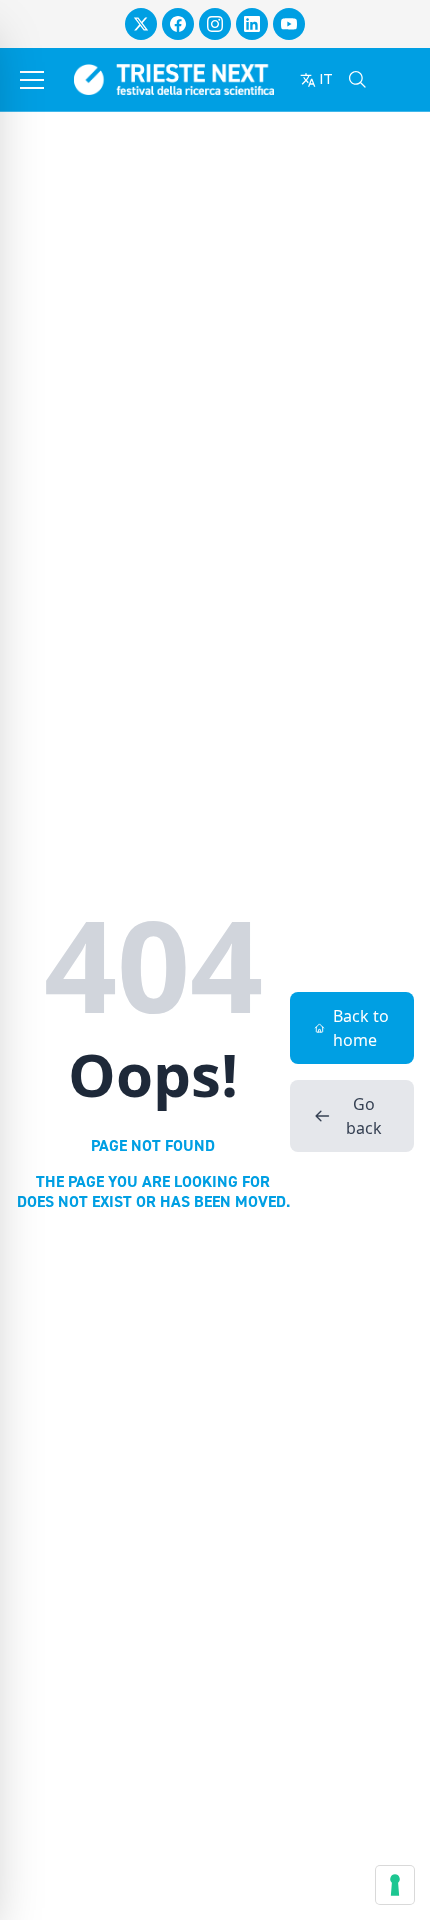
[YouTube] (289, 24)
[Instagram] (215, 24)
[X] (141, 24)
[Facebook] (178, 24)
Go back (364, 1116)
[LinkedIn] (252, 24)
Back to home (361, 1028)
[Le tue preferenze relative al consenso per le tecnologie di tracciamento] (395, 1885)
